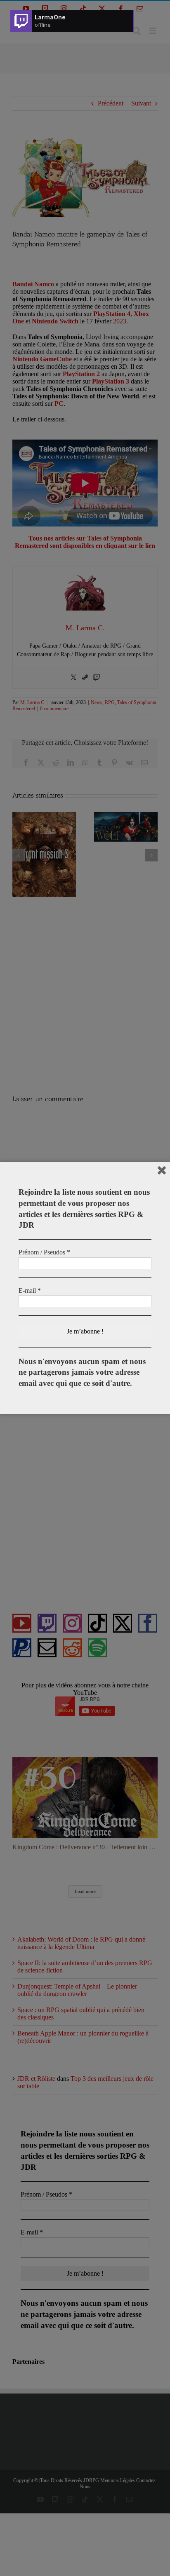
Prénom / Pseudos (44, 1252)
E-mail (30, 1290)
